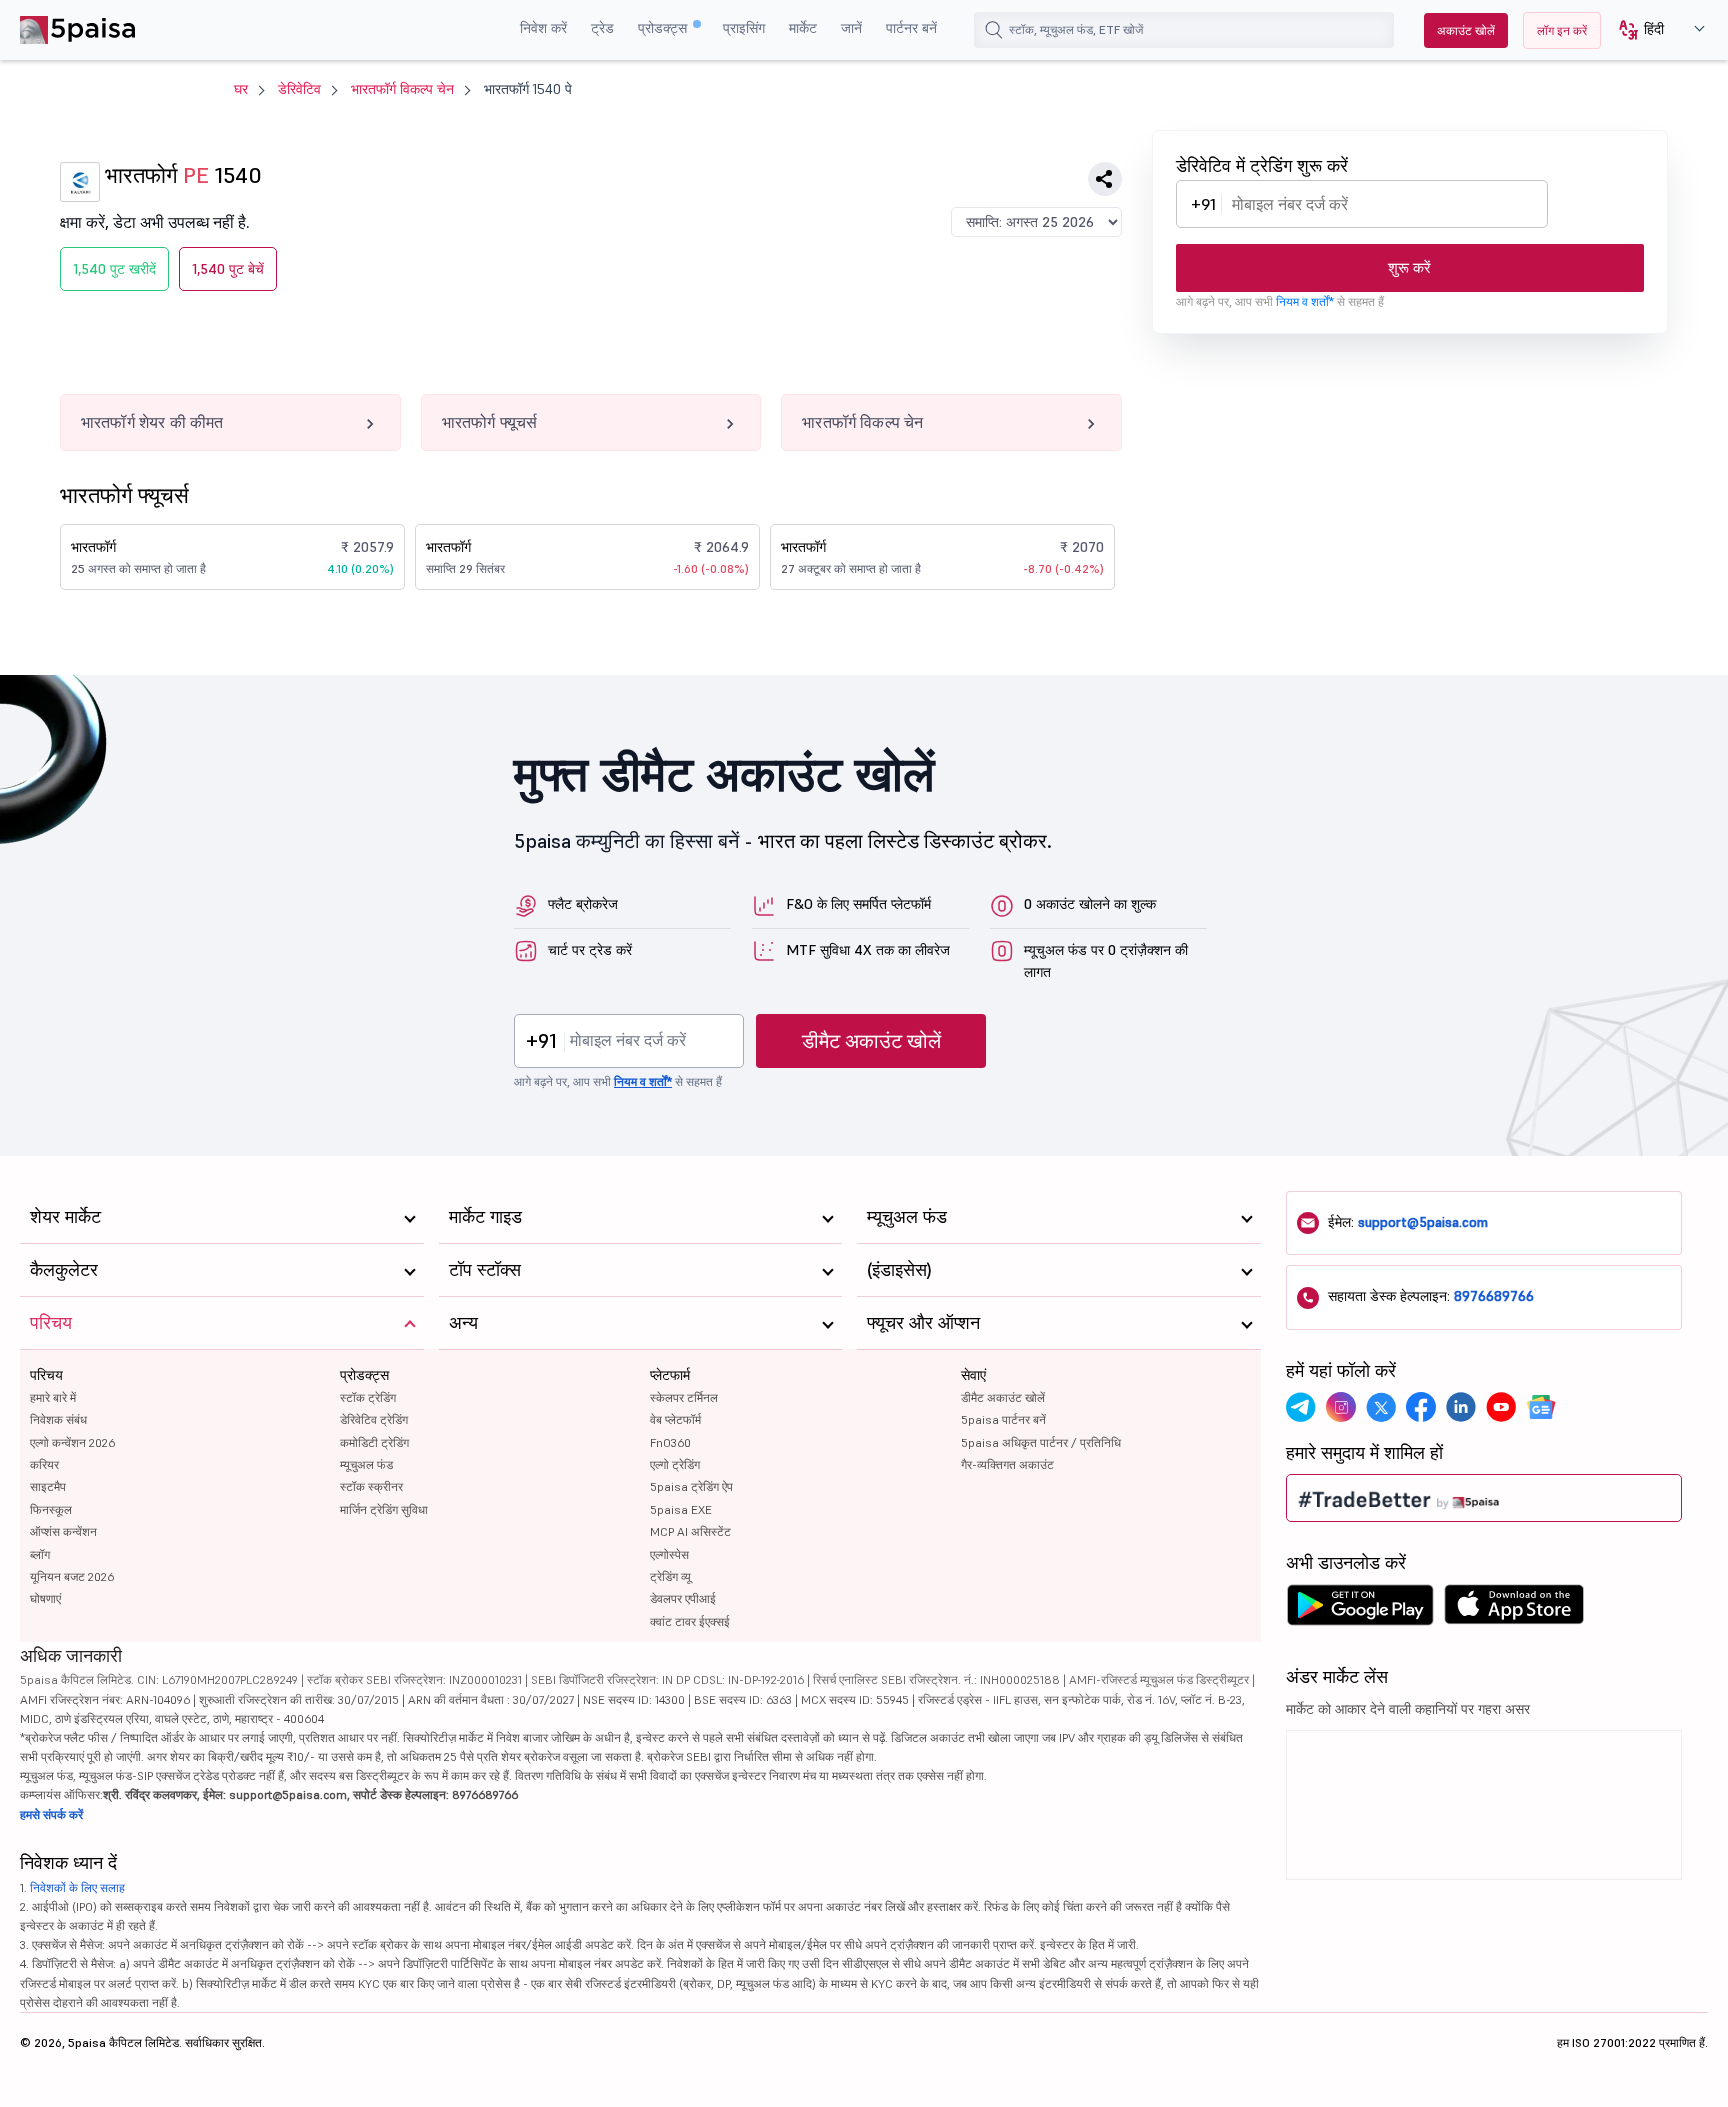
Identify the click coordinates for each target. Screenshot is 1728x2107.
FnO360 (670, 1442)
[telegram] (1301, 1407)
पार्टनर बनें (911, 28)
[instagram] (1341, 1407)
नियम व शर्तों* (1305, 301)
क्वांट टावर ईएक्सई (690, 1621)
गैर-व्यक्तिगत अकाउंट (1007, 1464)
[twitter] (1381, 1407)
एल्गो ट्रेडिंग (675, 1464)
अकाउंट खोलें (1466, 30)
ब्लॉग (40, 1554)
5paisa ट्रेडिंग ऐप (691, 1486)
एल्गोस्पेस (669, 1554)
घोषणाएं (45, 1598)
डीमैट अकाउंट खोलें (871, 1041)
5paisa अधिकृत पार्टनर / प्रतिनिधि (1041, 1442)
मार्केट (803, 28)
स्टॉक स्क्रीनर (371, 1486)
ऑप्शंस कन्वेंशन (63, 1531)
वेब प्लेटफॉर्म (675, 1419)
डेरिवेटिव (299, 89)
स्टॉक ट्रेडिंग (368, 1397)
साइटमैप (48, 1486)
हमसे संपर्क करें (51, 1814)
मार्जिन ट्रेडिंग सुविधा (384, 1509)
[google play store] (1360, 1610)
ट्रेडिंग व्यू (670, 1576)
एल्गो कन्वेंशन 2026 (72, 1442)
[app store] (1514, 1610)
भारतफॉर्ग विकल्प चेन (402, 89)
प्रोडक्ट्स (664, 28)
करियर (44, 1464)
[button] (1654, 30)
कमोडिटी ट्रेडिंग (374, 1442)
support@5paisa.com (1423, 1222)
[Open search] (994, 30)
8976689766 (1494, 1296)
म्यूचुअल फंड (366, 1464)
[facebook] (1421, 1407)
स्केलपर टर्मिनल (684, 1397)
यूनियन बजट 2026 (72, 1576)
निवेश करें (543, 28)
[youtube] (1501, 1407)
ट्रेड (602, 28)
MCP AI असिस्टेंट (690, 1531)
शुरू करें (1409, 267)
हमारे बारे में (53, 1397)
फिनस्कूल (51, 1509)
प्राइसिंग (744, 28)
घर (241, 89)
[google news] (1541, 1407)
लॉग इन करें (1562, 30)
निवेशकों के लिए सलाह (77, 1887)
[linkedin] (1461, 1407)
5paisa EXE (681, 1509)
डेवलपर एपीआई (683, 1598)
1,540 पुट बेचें (228, 269)
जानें (851, 28)
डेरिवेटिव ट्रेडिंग (374, 1419)
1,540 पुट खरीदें (114, 269)
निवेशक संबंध (58, 1419)
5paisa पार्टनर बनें (1003, 1419)
